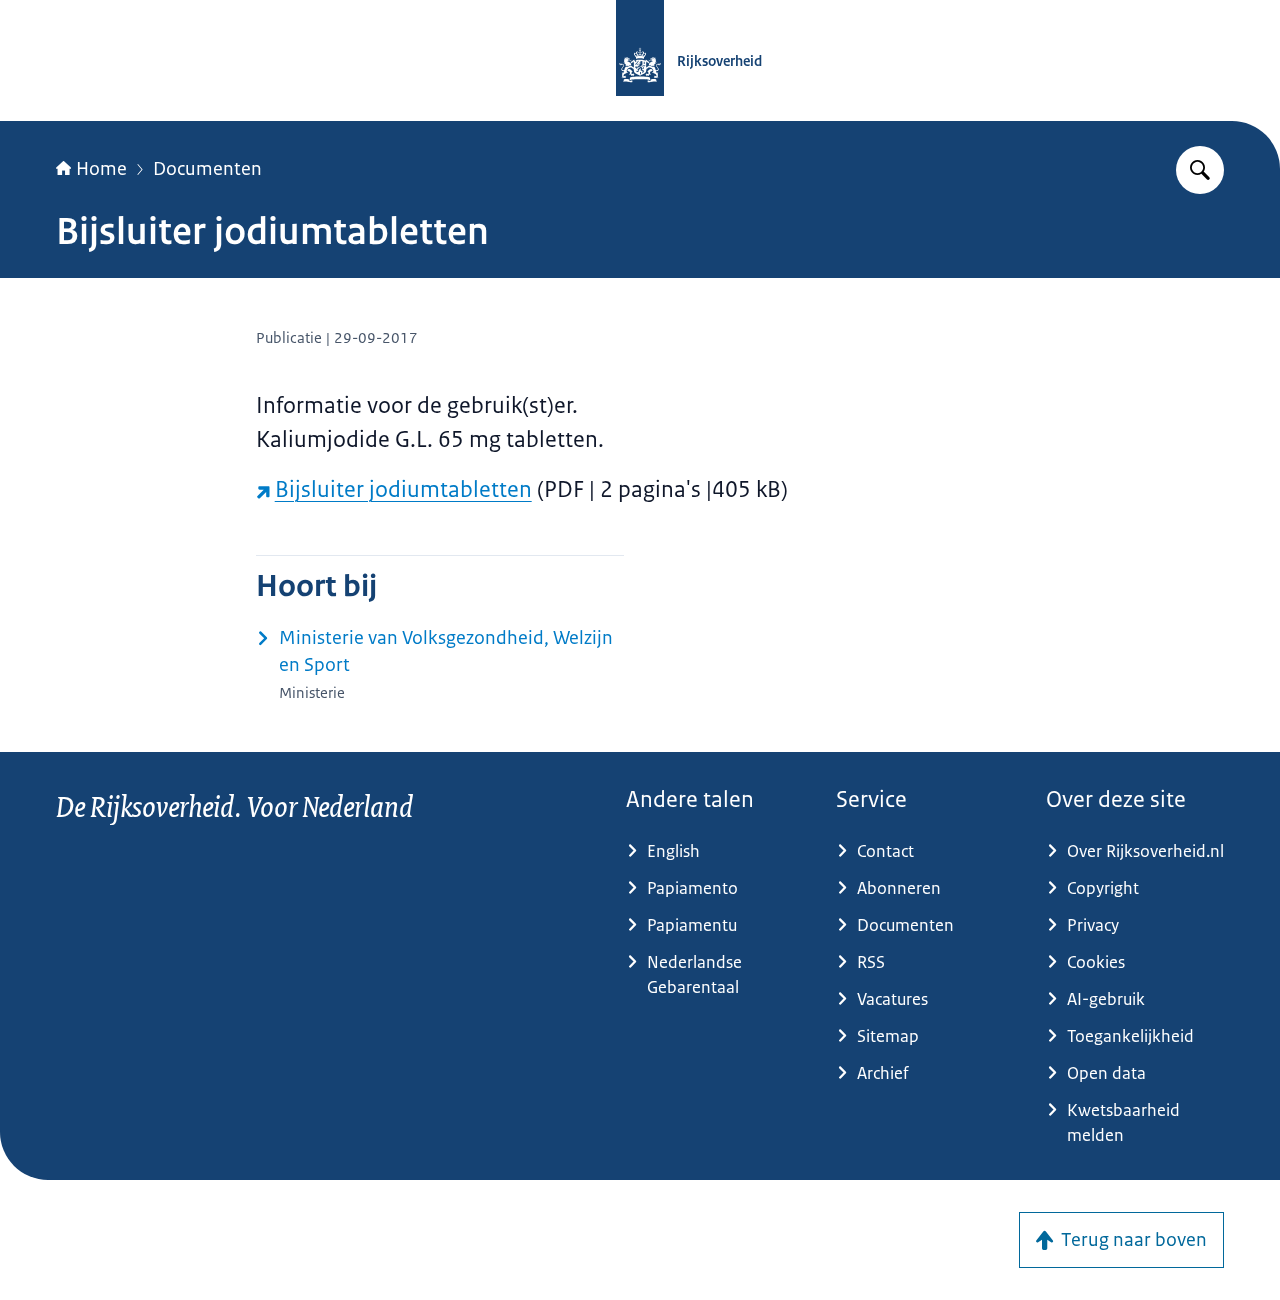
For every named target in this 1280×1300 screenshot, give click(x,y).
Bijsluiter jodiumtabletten (403, 489)
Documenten (207, 169)
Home (101, 169)
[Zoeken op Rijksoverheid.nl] (1200, 170)
